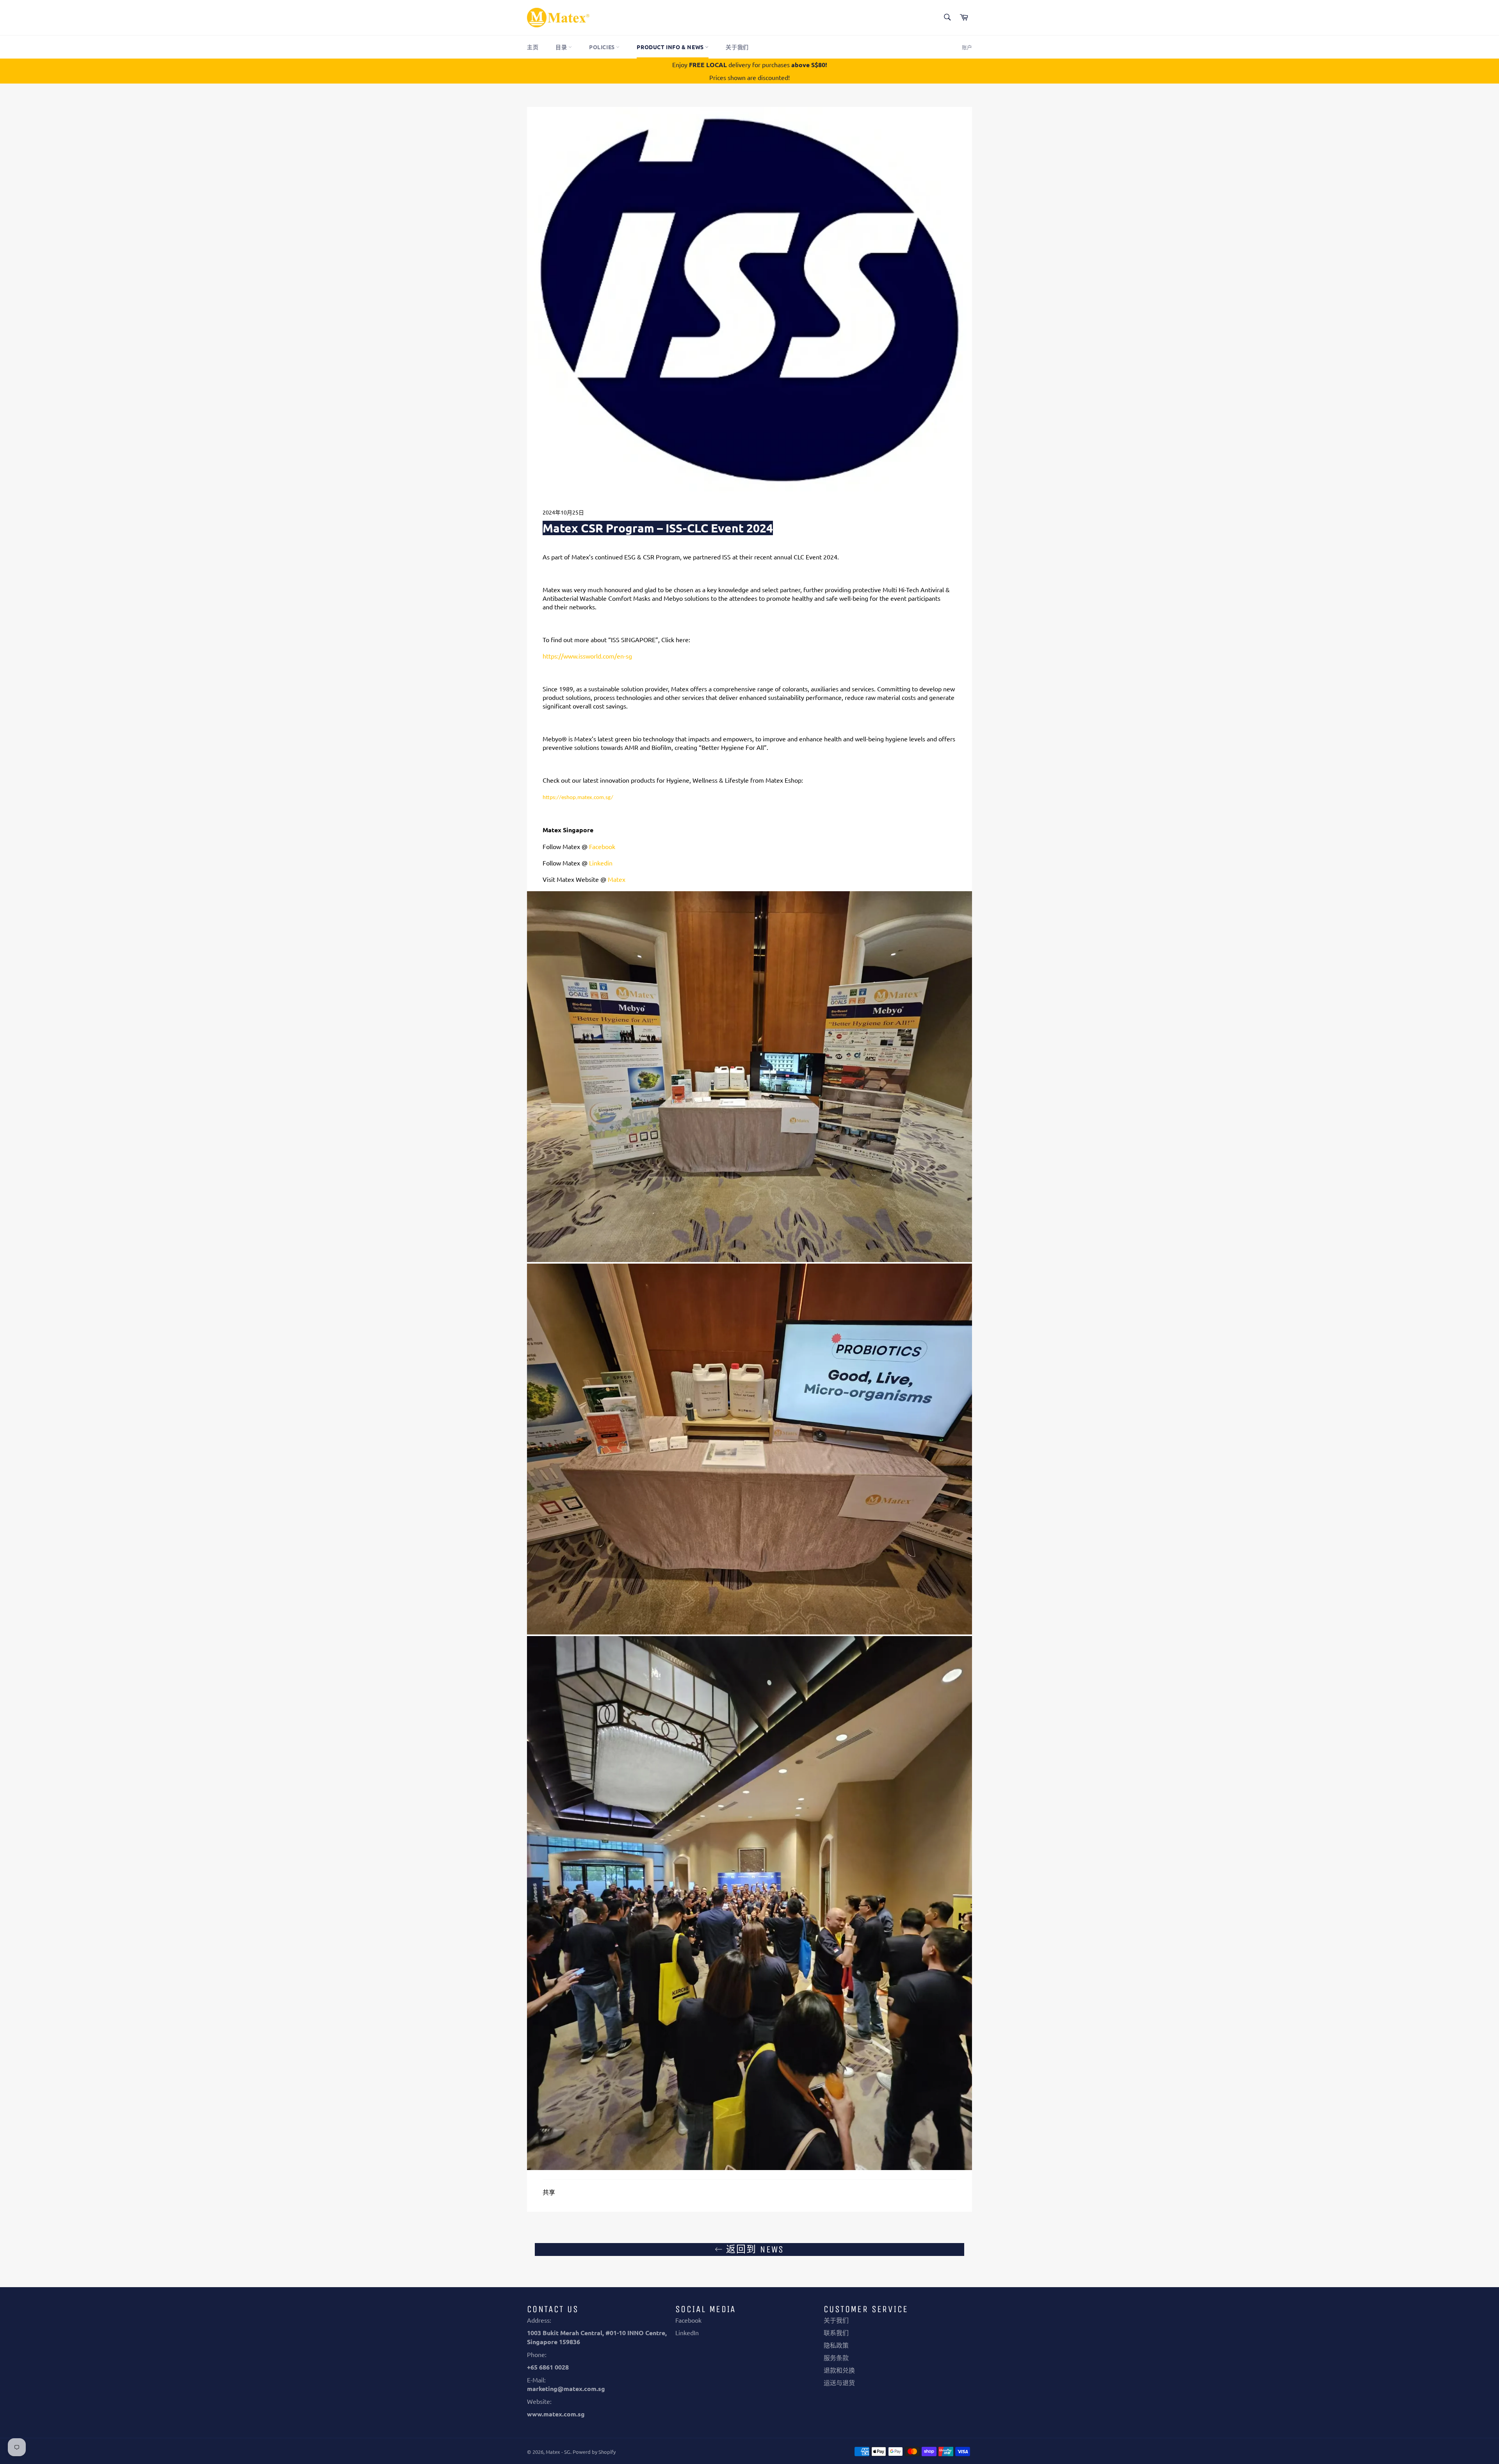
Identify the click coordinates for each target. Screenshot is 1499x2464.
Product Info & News (671, 47)
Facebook (688, 2320)
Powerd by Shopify (594, 2452)
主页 (533, 47)
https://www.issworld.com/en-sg (587, 656)
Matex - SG (558, 2452)
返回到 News (753, 2249)
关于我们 (737, 47)
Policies (603, 47)
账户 (967, 47)
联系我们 (836, 2332)
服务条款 (836, 2357)
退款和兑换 (839, 2370)
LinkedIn (687, 2332)
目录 (562, 47)
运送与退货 (839, 2382)
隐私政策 (836, 2345)
